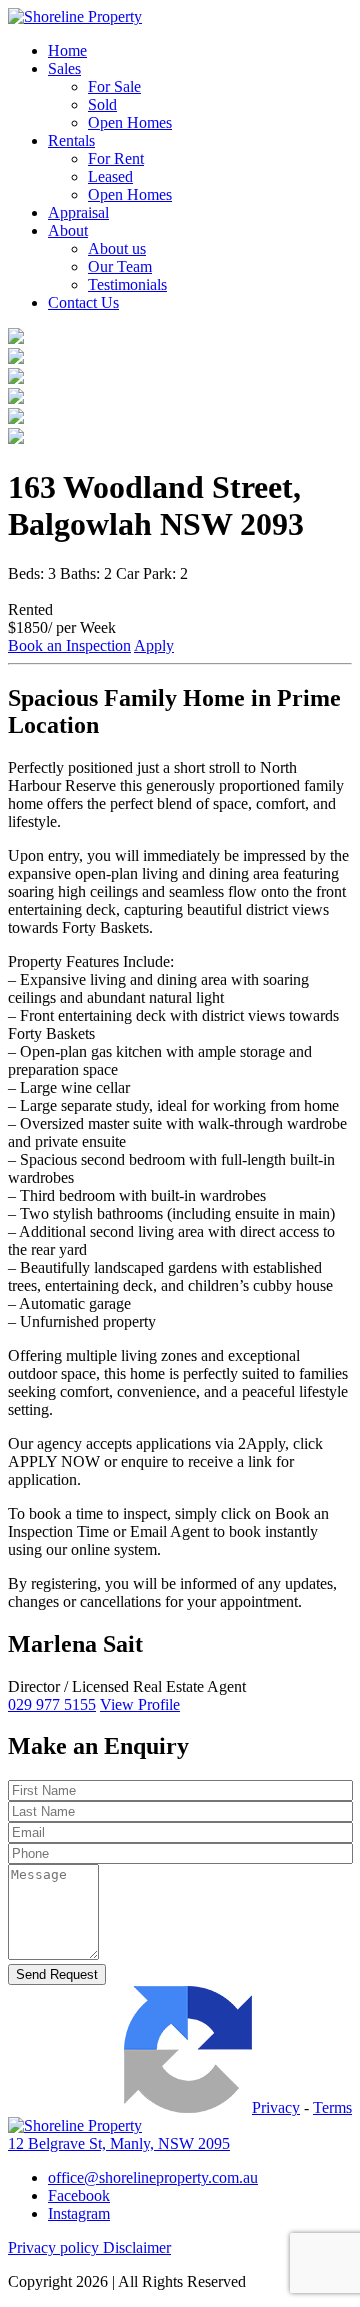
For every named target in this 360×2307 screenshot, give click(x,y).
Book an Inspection (69, 645)
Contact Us (83, 302)
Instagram (79, 2213)
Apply (154, 645)
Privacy (276, 2107)
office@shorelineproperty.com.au (153, 2177)
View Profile (140, 1704)
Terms (332, 2107)
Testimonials (127, 284)
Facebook (79, 2195)
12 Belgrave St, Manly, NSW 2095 (119, 2143)
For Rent (116, 158)
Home (67, 50)
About (68, 230)
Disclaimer (137, 2247)
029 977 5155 (52, 1704)
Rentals (71, 140)
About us (117, 248)
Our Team (120, 266)
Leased (110, 176)
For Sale (114, 86)
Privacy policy (55, 2247)
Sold (102, 104)
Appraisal (78, 212)
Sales (64, 68)
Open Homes (130, 122)
